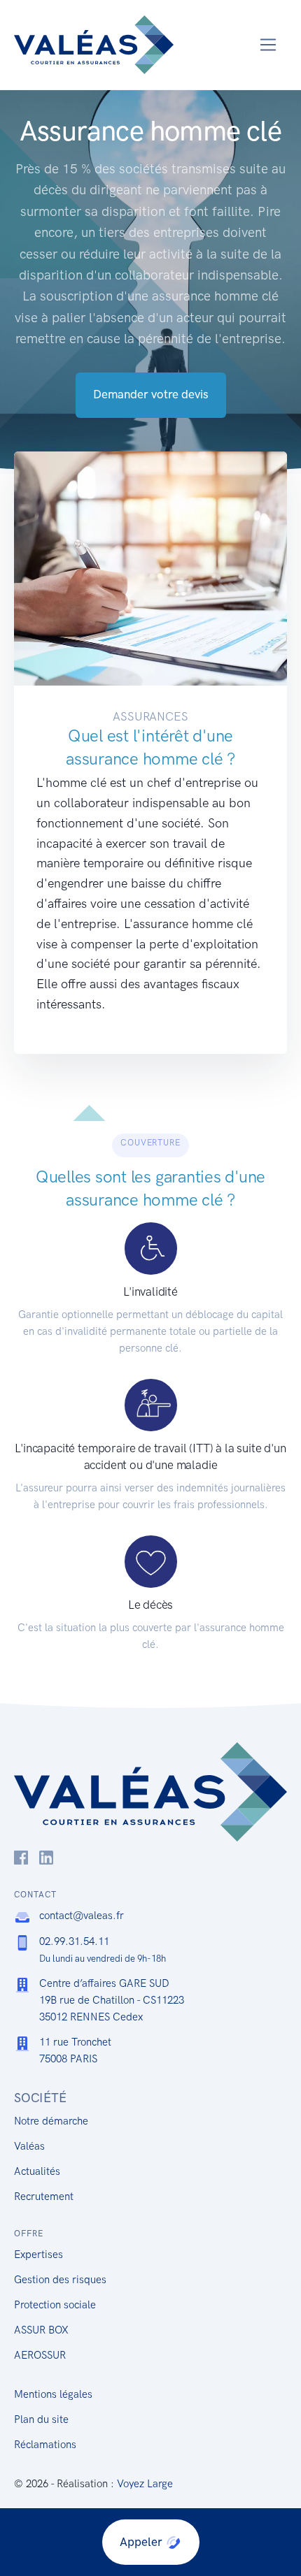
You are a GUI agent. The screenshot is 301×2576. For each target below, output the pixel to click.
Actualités (37, 2171)
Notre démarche (51, 2121)
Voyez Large (145, 2484)
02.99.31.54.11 (74, 1941)
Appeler (142, 2542)
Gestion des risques (60, 2280)
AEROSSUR (40, 2355)
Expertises (38, 2255)
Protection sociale (55, 2305)
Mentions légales (53, 2394)
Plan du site (41, 2419)
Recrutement (44, 2197)
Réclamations (45, 2445)
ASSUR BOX (41, 2330)
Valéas (29, 2146)
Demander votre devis (151, 394)
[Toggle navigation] (268, 45)
